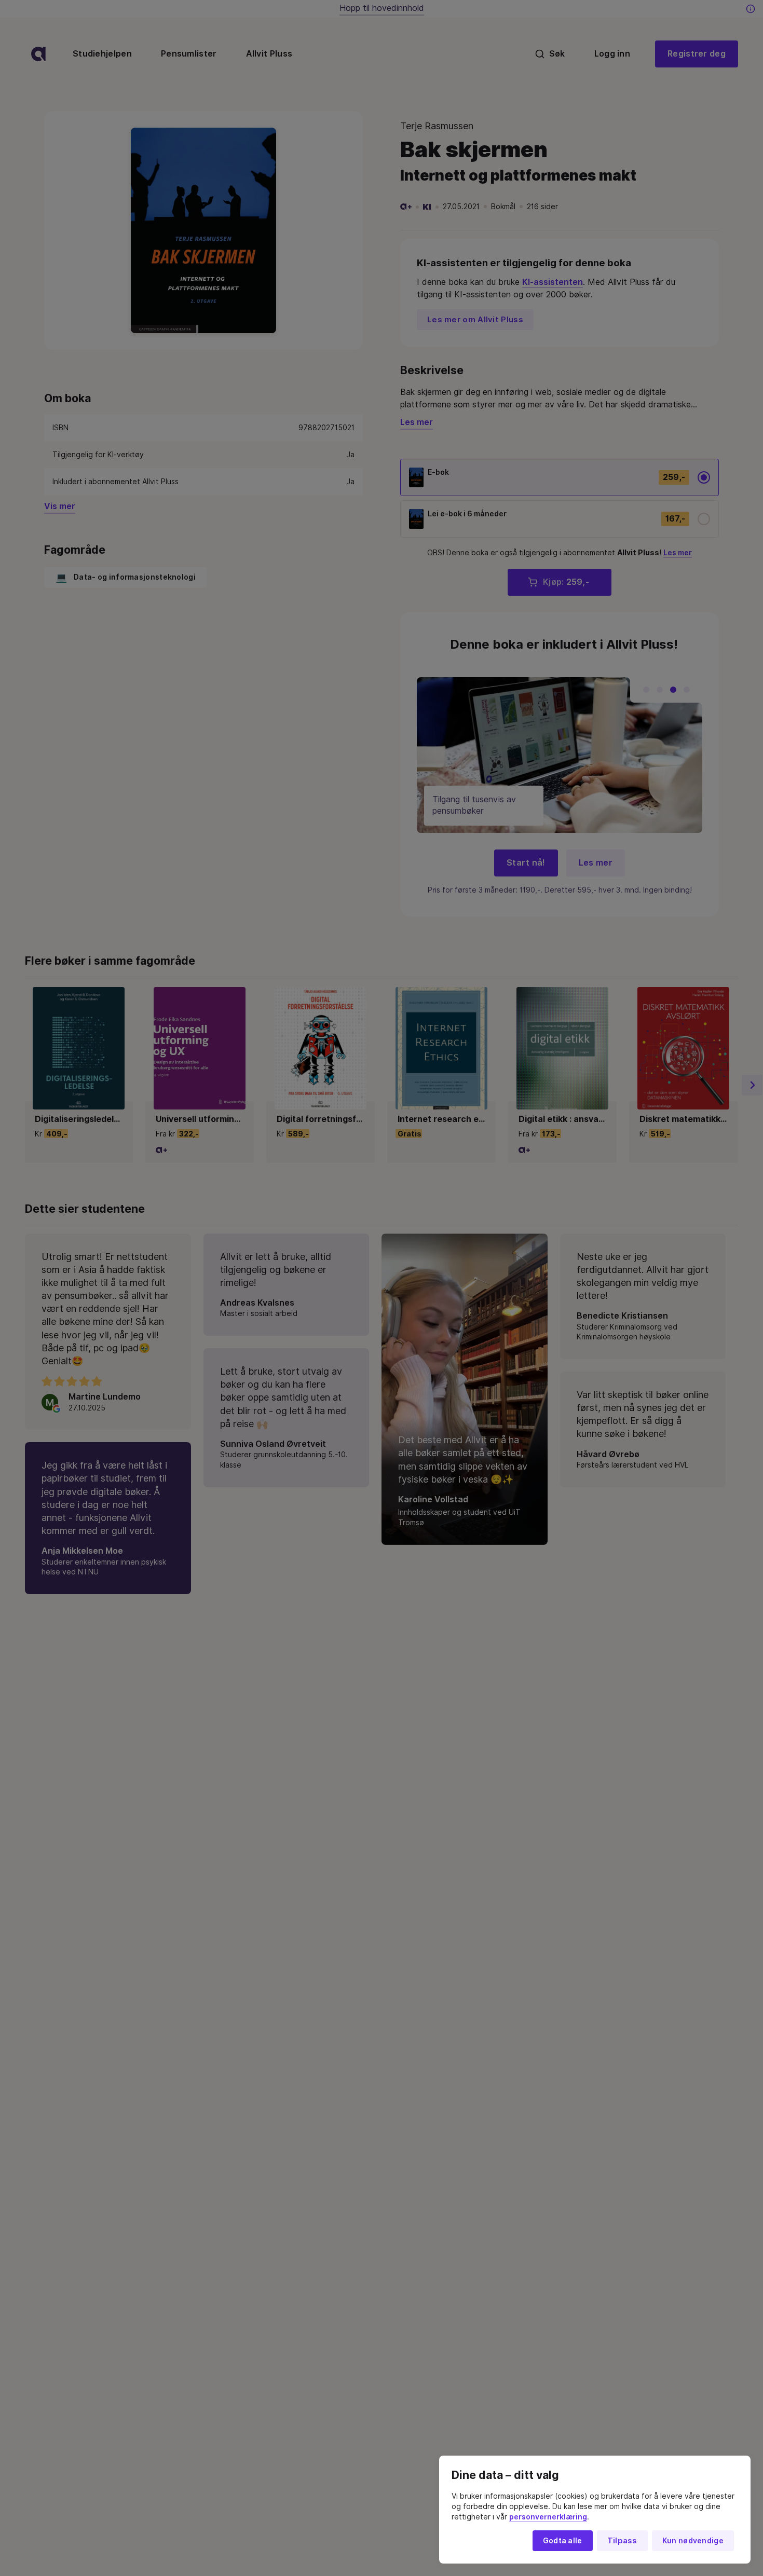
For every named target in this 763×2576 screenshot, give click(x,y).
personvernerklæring (548, 2517)
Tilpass (622, 2541)
